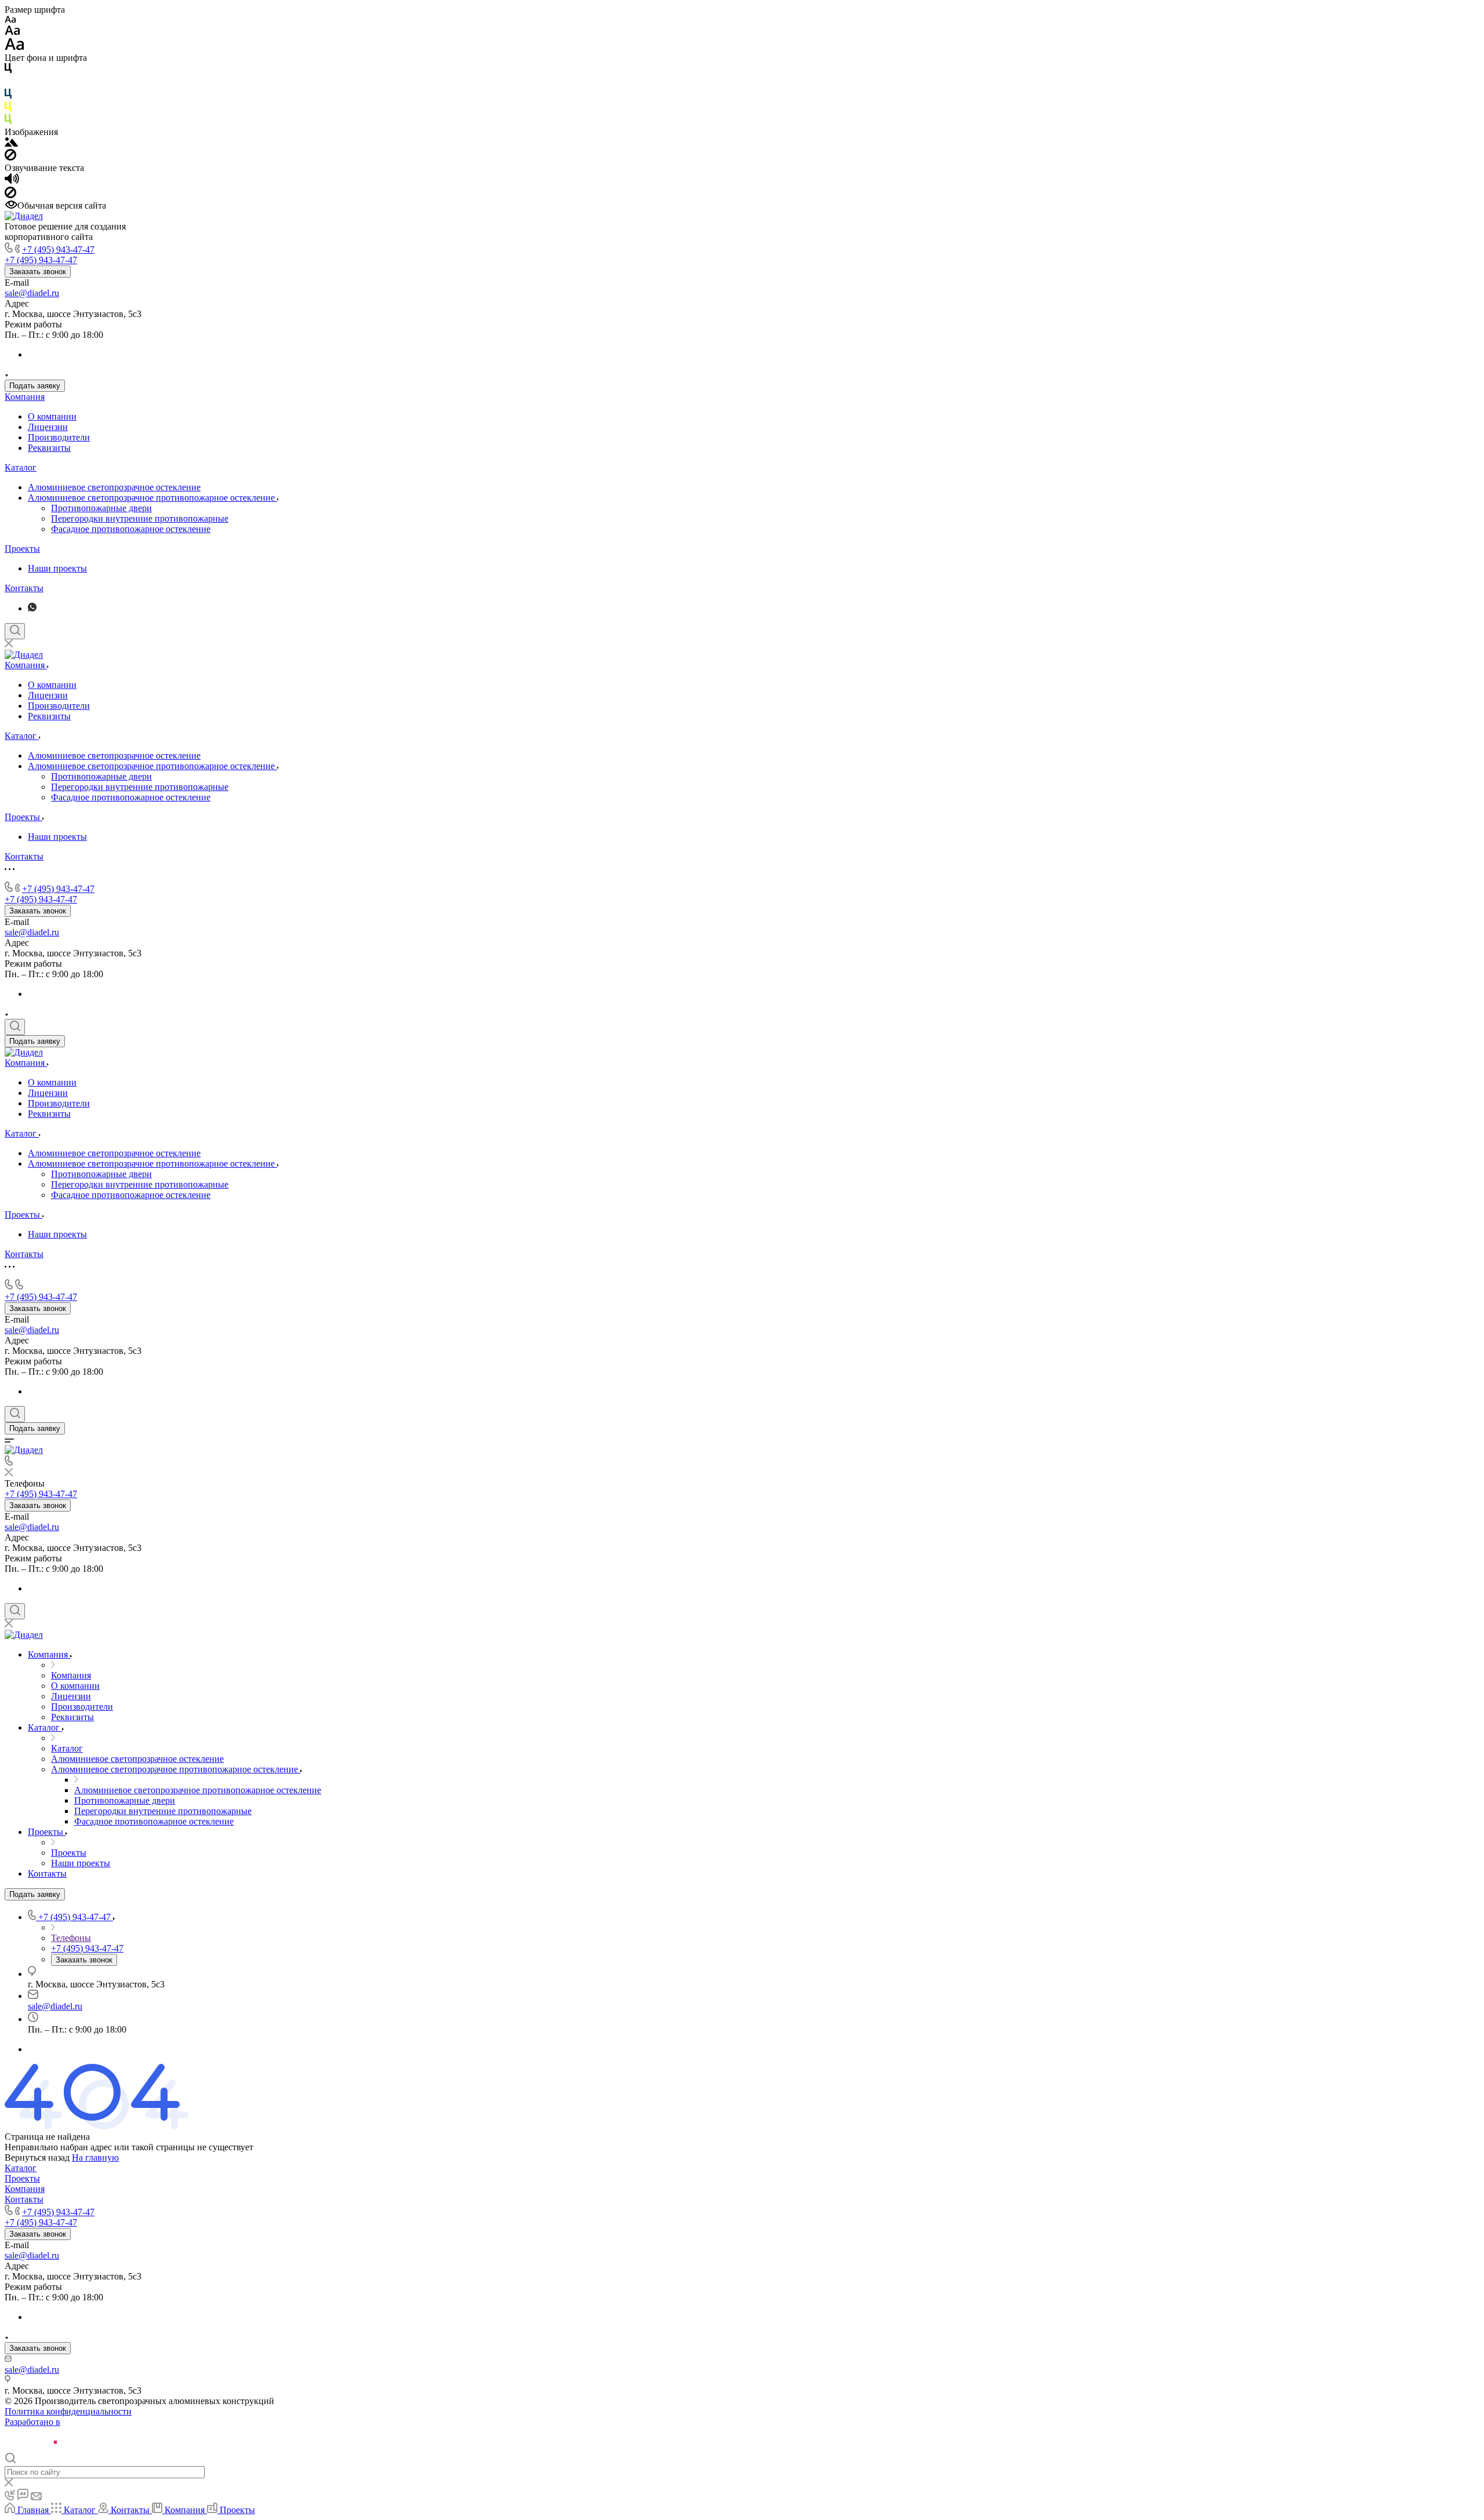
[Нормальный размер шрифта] (12, 32)
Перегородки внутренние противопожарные (140, 518)
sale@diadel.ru (32, 293)
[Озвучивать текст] (12, 181)
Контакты (24, 588)
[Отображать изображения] (11, 143)
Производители (59, 437)
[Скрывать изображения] (10, 157)
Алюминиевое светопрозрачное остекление (114, 487)
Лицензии (48, 427)
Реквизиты (49, 448)
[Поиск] (15, 631)
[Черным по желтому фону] (8, 109)
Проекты (22, 549)
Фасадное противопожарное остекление (131, 529)
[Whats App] (32, 608)
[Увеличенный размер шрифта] (14, 47)
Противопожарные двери (101, 508)
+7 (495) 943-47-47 (58, 250)
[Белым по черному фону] (8, 83)
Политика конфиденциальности (68, 2411)
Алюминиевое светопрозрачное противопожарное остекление (152, 498)
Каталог (21, 467)
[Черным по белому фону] (8, 70)
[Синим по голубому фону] (8, 96)
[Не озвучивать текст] (10, 195)
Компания (25, 397)
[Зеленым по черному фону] (8, 121)
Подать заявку (35, 386)
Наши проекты (57, 568)
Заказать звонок (38, 272)
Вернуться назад (37, 2157)
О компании (52, 416)
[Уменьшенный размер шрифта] (10, 20)
